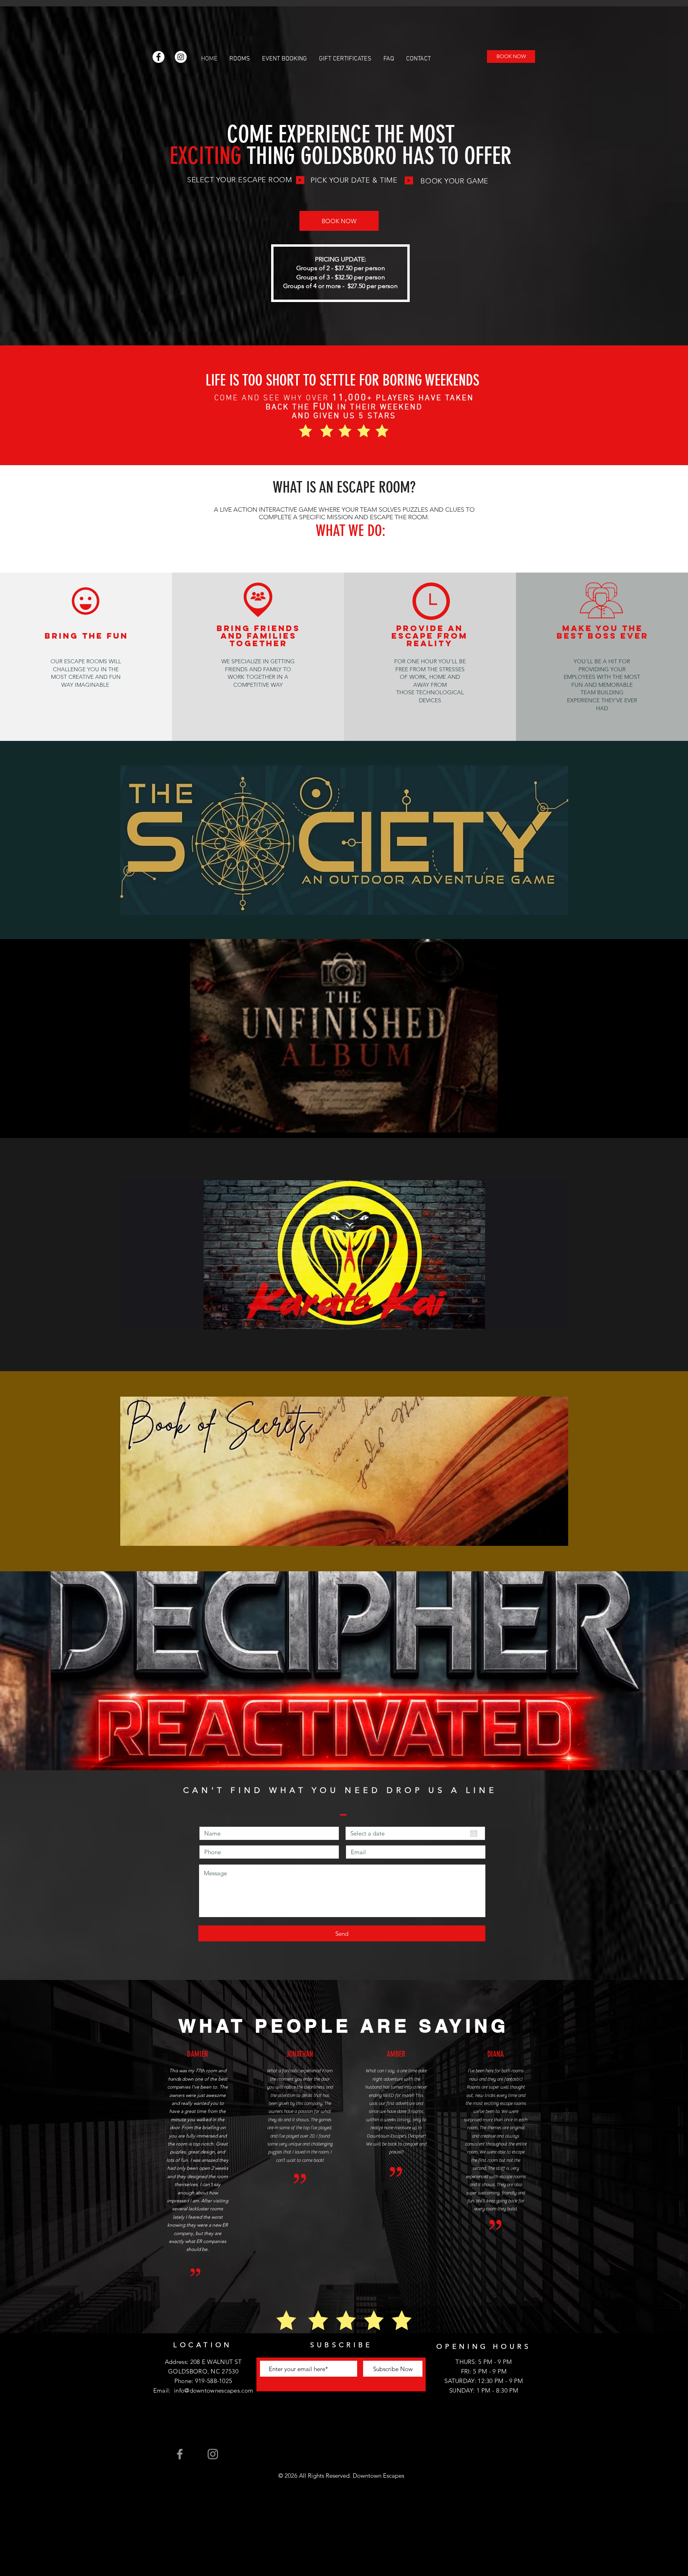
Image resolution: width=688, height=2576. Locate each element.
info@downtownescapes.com (214, 2390)
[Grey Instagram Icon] (213, 2454)
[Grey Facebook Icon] (180, 2454)
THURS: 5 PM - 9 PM (484, 2362)
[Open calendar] (474, 1834)
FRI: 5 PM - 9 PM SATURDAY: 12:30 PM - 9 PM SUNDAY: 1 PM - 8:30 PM (484, 2381)
